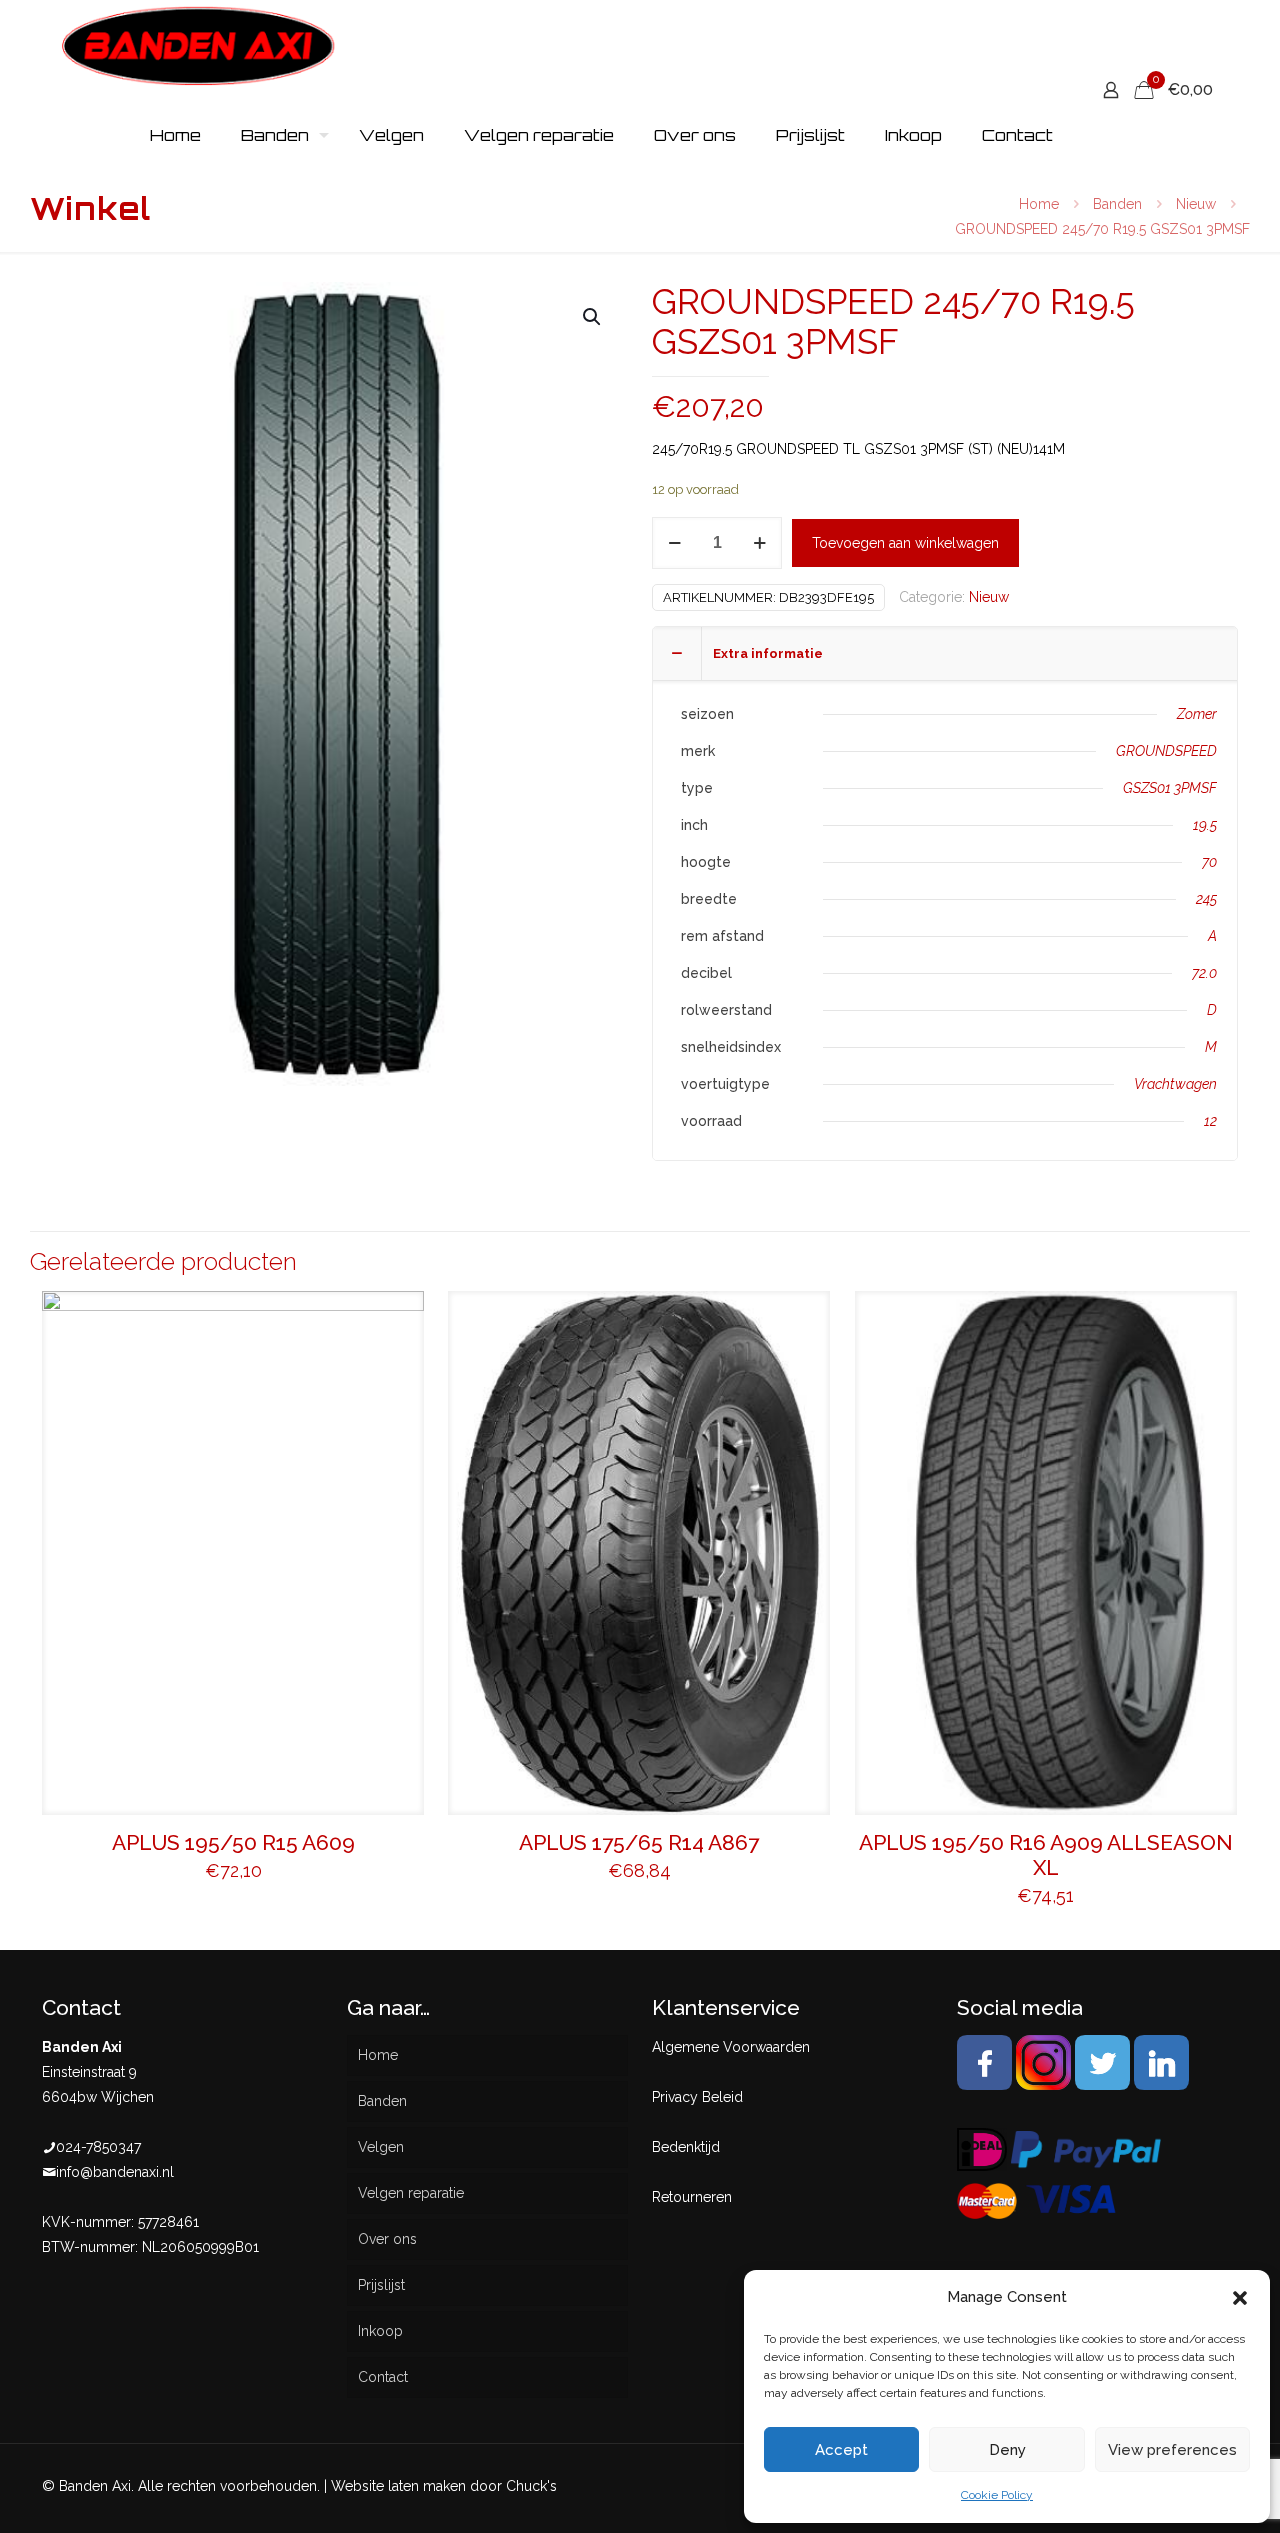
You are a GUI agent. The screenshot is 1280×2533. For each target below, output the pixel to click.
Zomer (1197, 714)
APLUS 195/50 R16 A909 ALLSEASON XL (1046, 1855)
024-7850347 (98, 2147)
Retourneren (692, 2197)
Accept (841, 2450)
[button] (1240, 2298)
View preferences (1172, 2450)
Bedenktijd (686, 2147)
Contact (383, 2377)
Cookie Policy (997, 2495)
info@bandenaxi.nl (115, 2172)
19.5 (1205, 825)
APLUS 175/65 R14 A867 (639, 1842)
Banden (1117, 204)
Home (1039, 204)
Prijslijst (381, 2285)
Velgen (381, 2147)
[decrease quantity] (674, 543)
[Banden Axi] (198, 45)
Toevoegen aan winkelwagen (905, 543)
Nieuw (1196, 204)
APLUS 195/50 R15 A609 (233, 1842)
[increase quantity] (759, 543)
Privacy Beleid (697, 2097)
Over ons (387, 2239)
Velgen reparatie (411, 2193)
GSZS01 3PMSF (1170, 788)
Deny (1007, 2450)
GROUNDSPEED (1166, 751)
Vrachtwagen (1175, 1084)
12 (1210, 1121)
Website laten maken (398, 2486)
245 (1206, 899)
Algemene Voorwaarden (731, 2047)
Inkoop (380, 2331)
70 (1209, 862)
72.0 (1204, 973)
